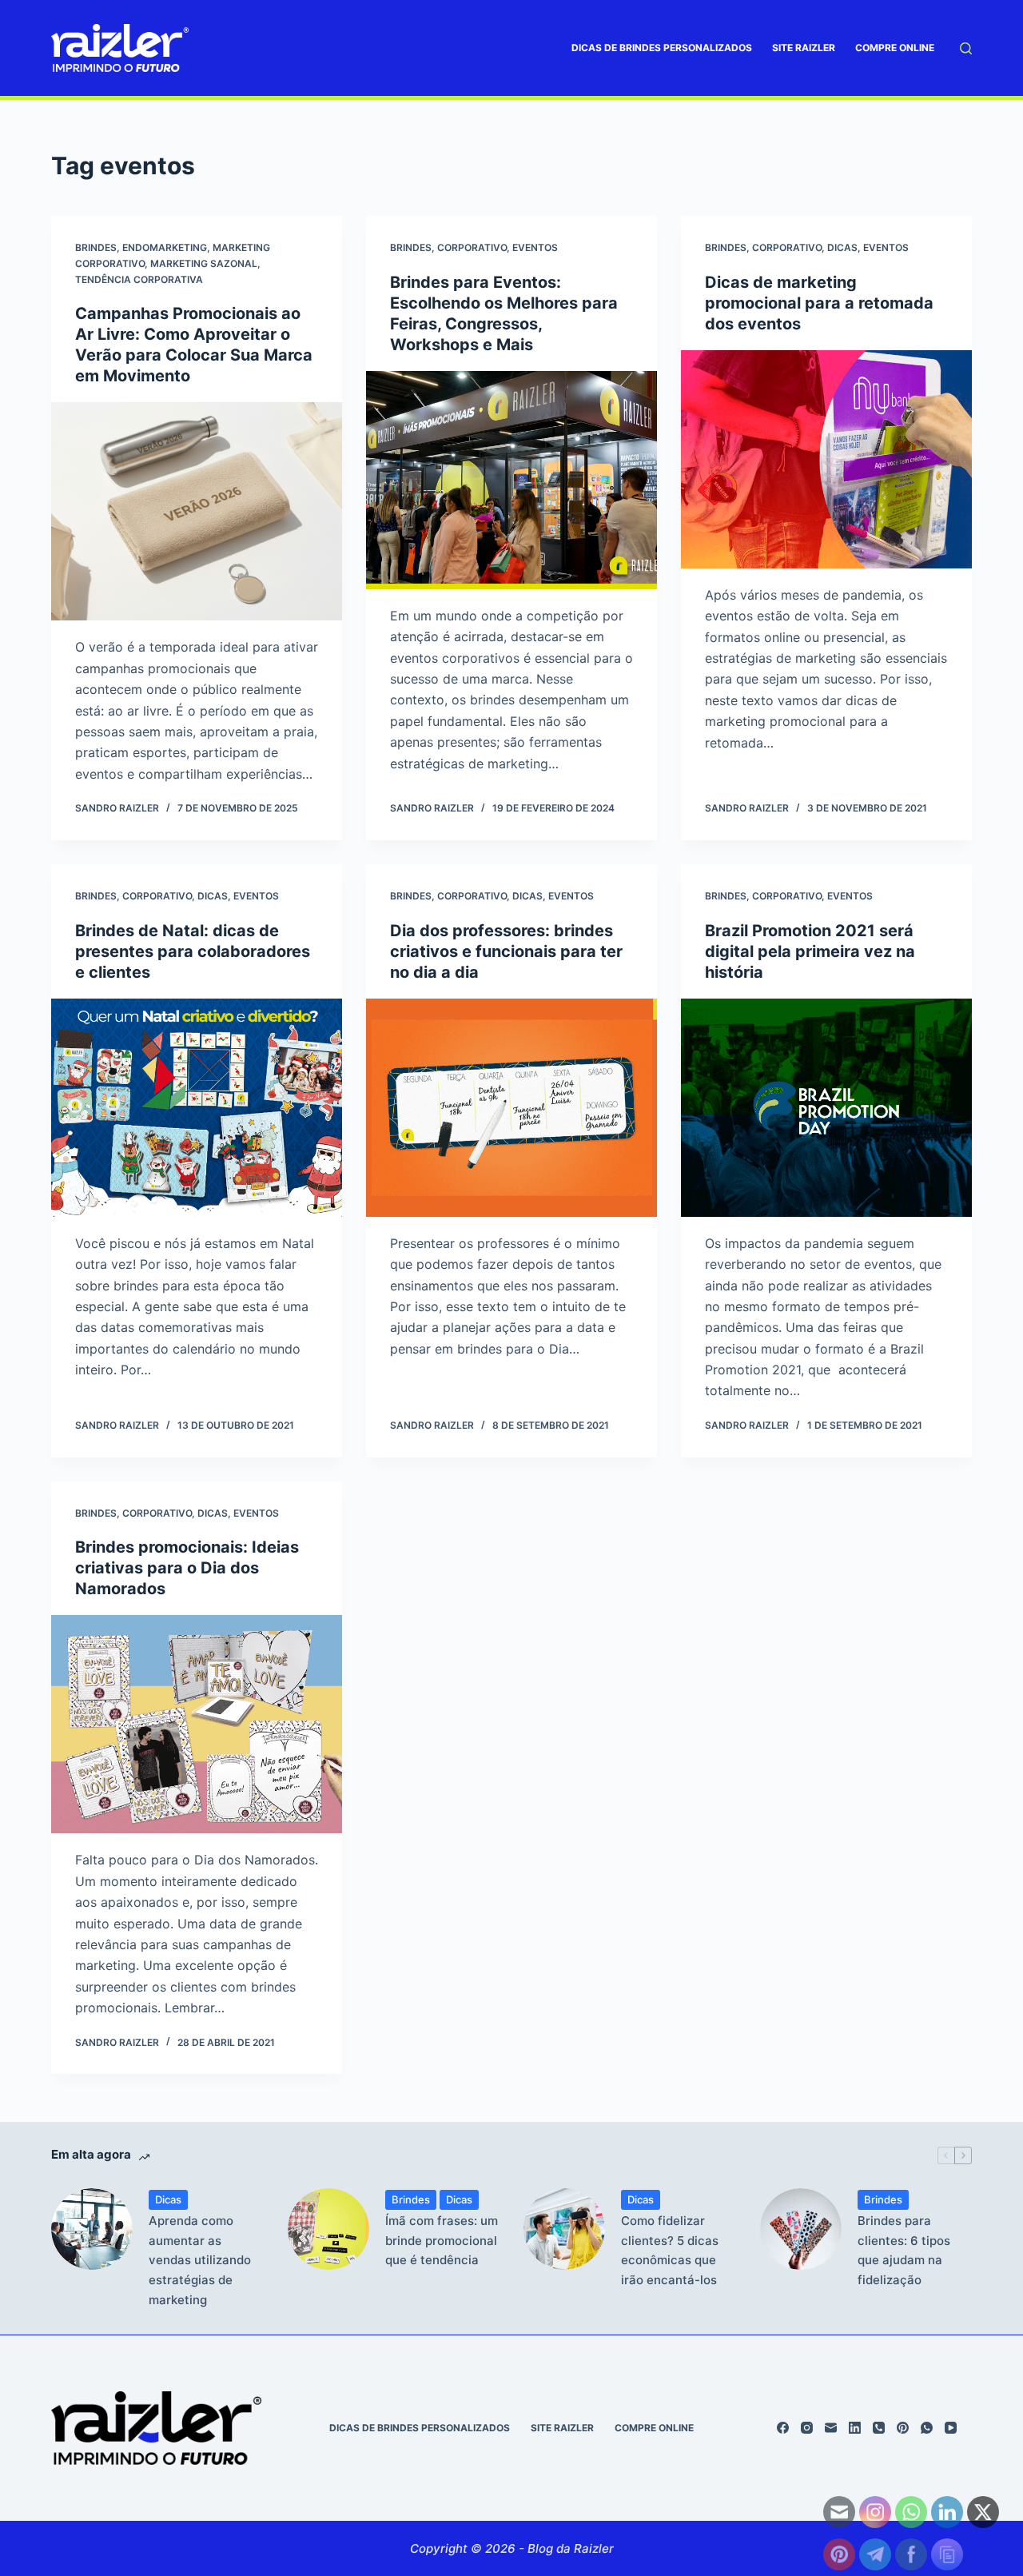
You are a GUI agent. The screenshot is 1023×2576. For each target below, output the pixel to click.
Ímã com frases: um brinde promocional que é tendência (442, 2241)
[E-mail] (831, 2428)
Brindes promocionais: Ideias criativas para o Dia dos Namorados (187, 1568)
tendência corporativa (139, 279)
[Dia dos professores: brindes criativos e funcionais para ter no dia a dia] (511, 1108)
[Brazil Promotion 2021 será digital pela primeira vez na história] (826, 1108)
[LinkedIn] (855, 2428)
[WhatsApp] (927, 2428)
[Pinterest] (903, 2428)
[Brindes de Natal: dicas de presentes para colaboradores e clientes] (197, 1108)
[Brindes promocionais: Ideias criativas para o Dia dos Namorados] (197, 1724)
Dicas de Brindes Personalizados (662, 48)
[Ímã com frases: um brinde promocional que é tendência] (328, 2229)
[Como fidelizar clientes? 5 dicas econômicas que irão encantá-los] (564, 2229)
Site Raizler (804, 48)
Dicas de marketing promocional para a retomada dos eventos (819, 303)
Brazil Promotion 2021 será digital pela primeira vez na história (810, 951)
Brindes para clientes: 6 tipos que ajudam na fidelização (904, 2250)
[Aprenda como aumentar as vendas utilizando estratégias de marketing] (92, 2229)
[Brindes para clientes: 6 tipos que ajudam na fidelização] (801, 2229)
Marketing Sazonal (204, 263)
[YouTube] (951, 2428)
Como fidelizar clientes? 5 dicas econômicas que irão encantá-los (670, 2250)
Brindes (96, 247)
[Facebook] (783, 2428)
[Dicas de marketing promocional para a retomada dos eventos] (826, 459)
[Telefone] (879, 2428)
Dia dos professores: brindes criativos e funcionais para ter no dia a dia (506, 951)
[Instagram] (807, 2428)
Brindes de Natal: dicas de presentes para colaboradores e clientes (193, 951)
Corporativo (472, 247)
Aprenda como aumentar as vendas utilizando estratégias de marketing (200, 2260)
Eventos (535, 247)
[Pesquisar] (966, 48)
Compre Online (895, 48)
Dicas (842, 247)
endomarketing (165, 247)
